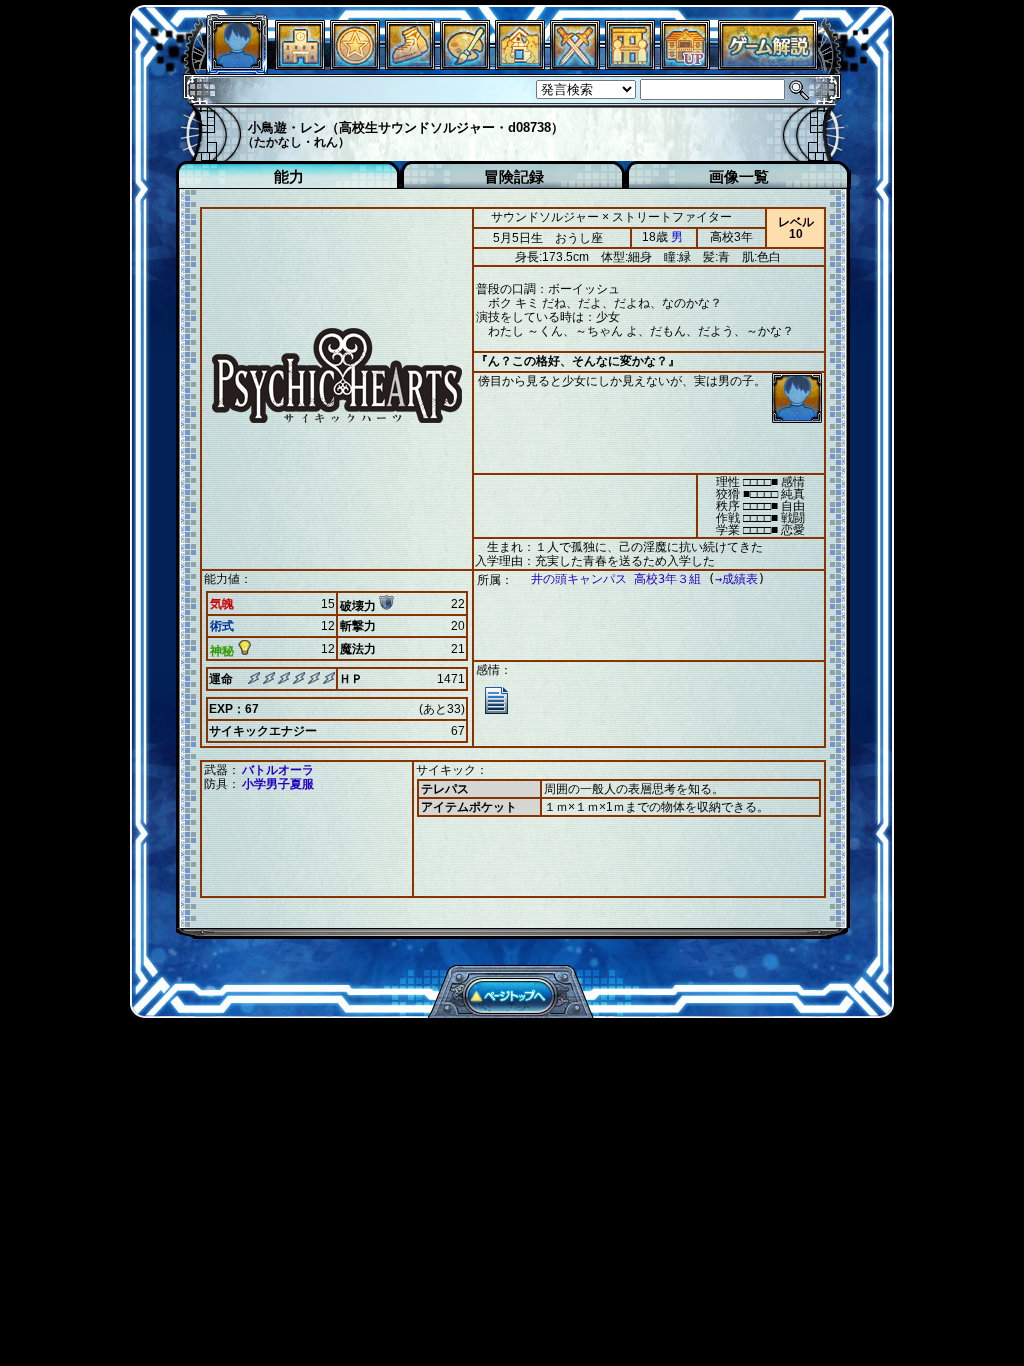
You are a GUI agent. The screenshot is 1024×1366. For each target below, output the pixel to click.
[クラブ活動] (630, 64)
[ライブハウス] (575, 64)
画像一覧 (739, 176)
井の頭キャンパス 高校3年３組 (616, 579)
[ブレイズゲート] (520, 64)
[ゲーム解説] (768, 64)
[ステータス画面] (237, 64)
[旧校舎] (685, 64)
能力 (289, 176)
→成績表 (736, 579)
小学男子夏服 (278, 784)
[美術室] (465, 64)
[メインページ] (300, 64)
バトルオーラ (278, 770)
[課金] (355, 64)
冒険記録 (514, 176)
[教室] (410, 64)
